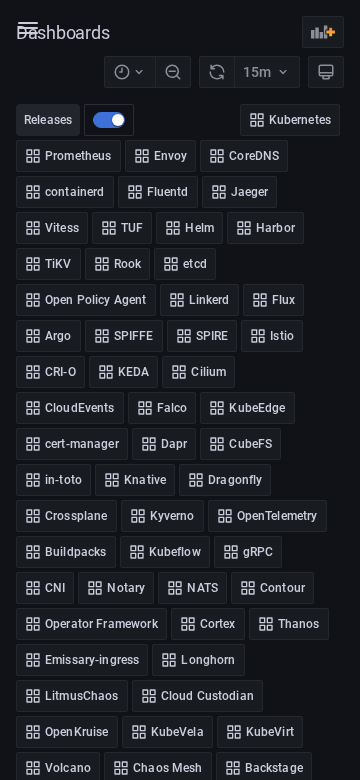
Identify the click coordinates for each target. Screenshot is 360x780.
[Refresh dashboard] (216, 72)
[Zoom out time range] (173, 72)
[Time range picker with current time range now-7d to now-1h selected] (129, 72)
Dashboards (63, 32)
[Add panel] (323, 32)
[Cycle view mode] (326, 72)
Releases (48, 120)
